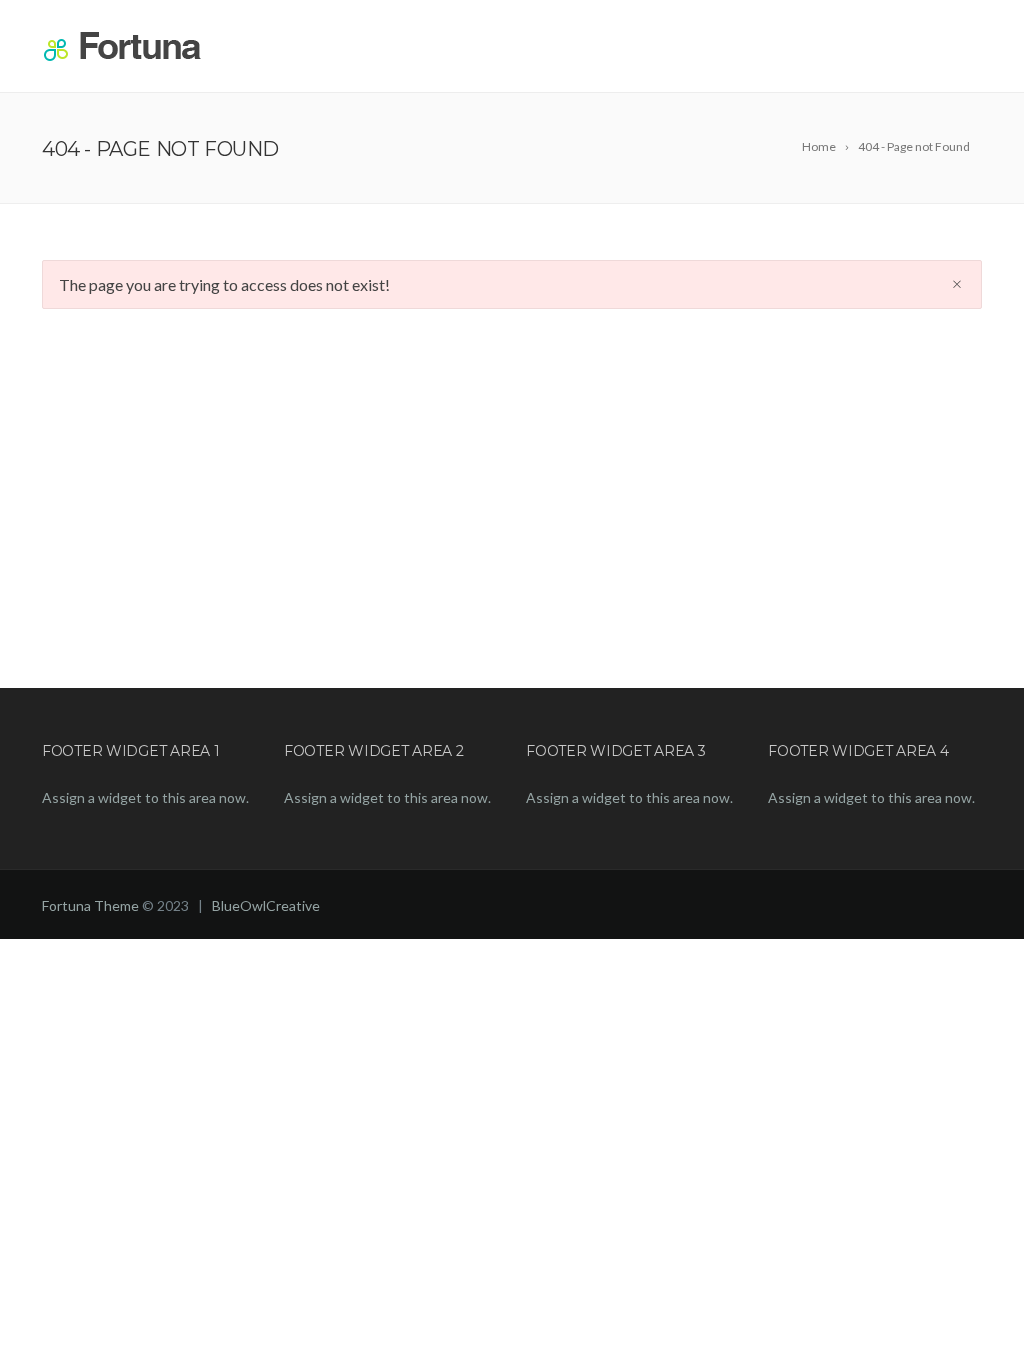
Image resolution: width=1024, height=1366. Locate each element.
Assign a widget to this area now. (145, 797)
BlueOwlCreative (266, 905)
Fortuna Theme (90, 905)
